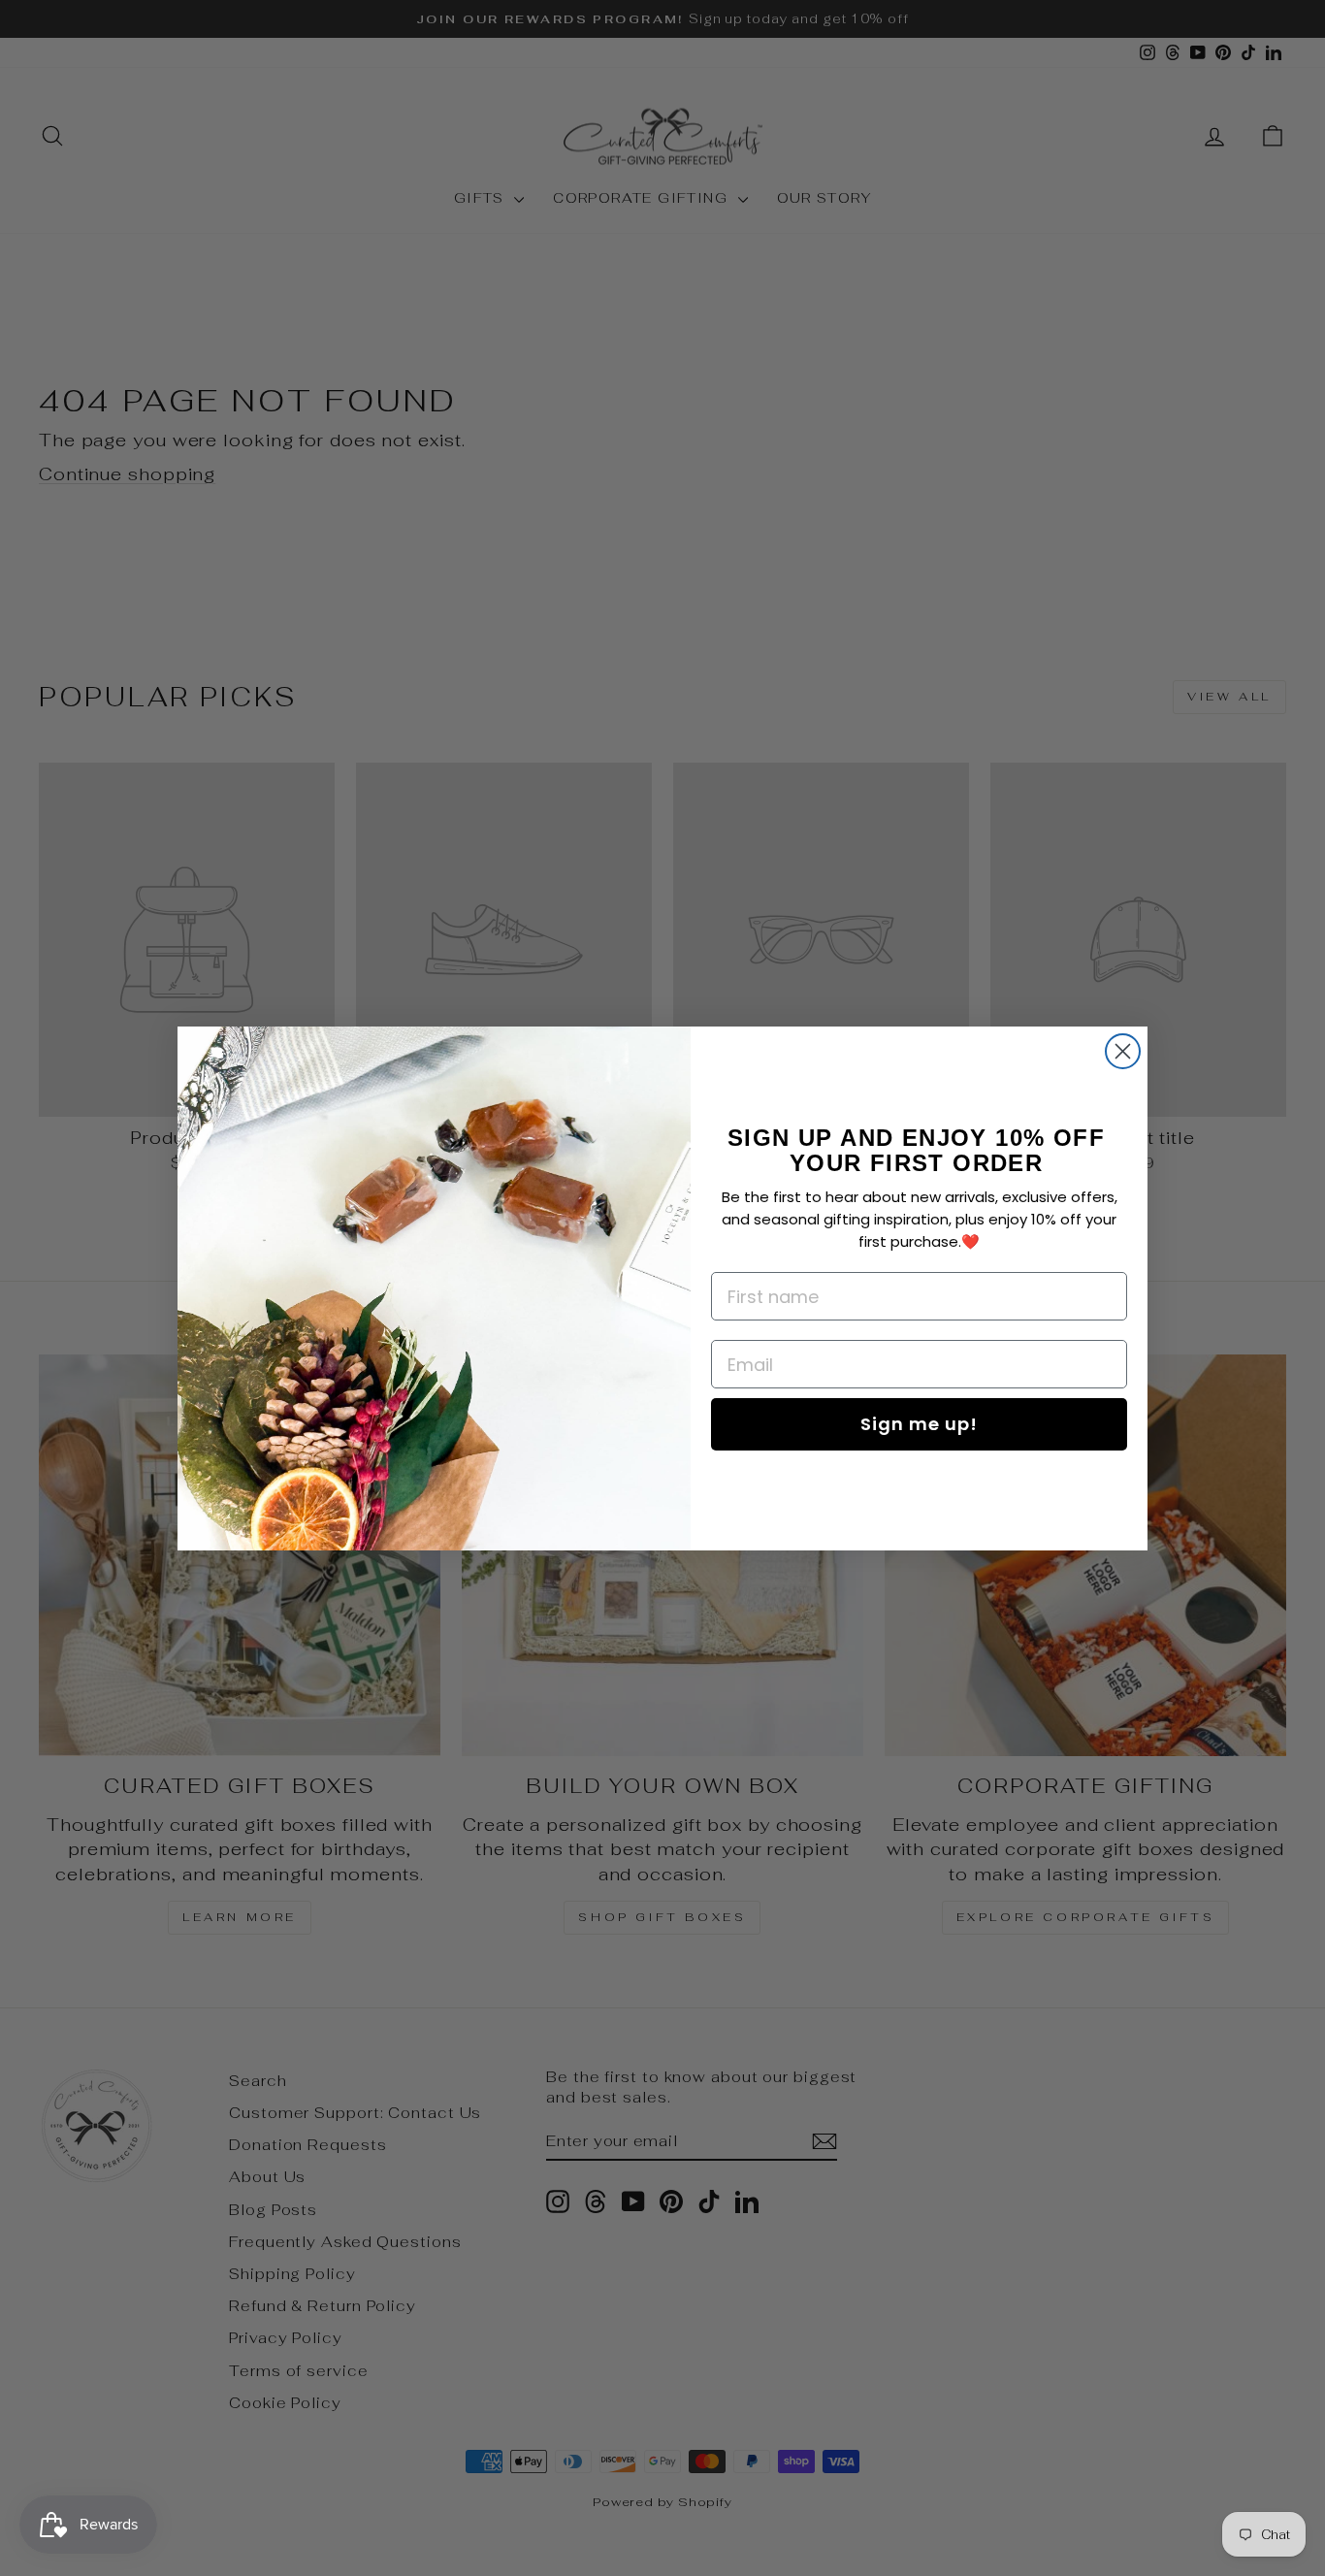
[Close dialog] (1123, 1051)
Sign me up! (919, 1424)
